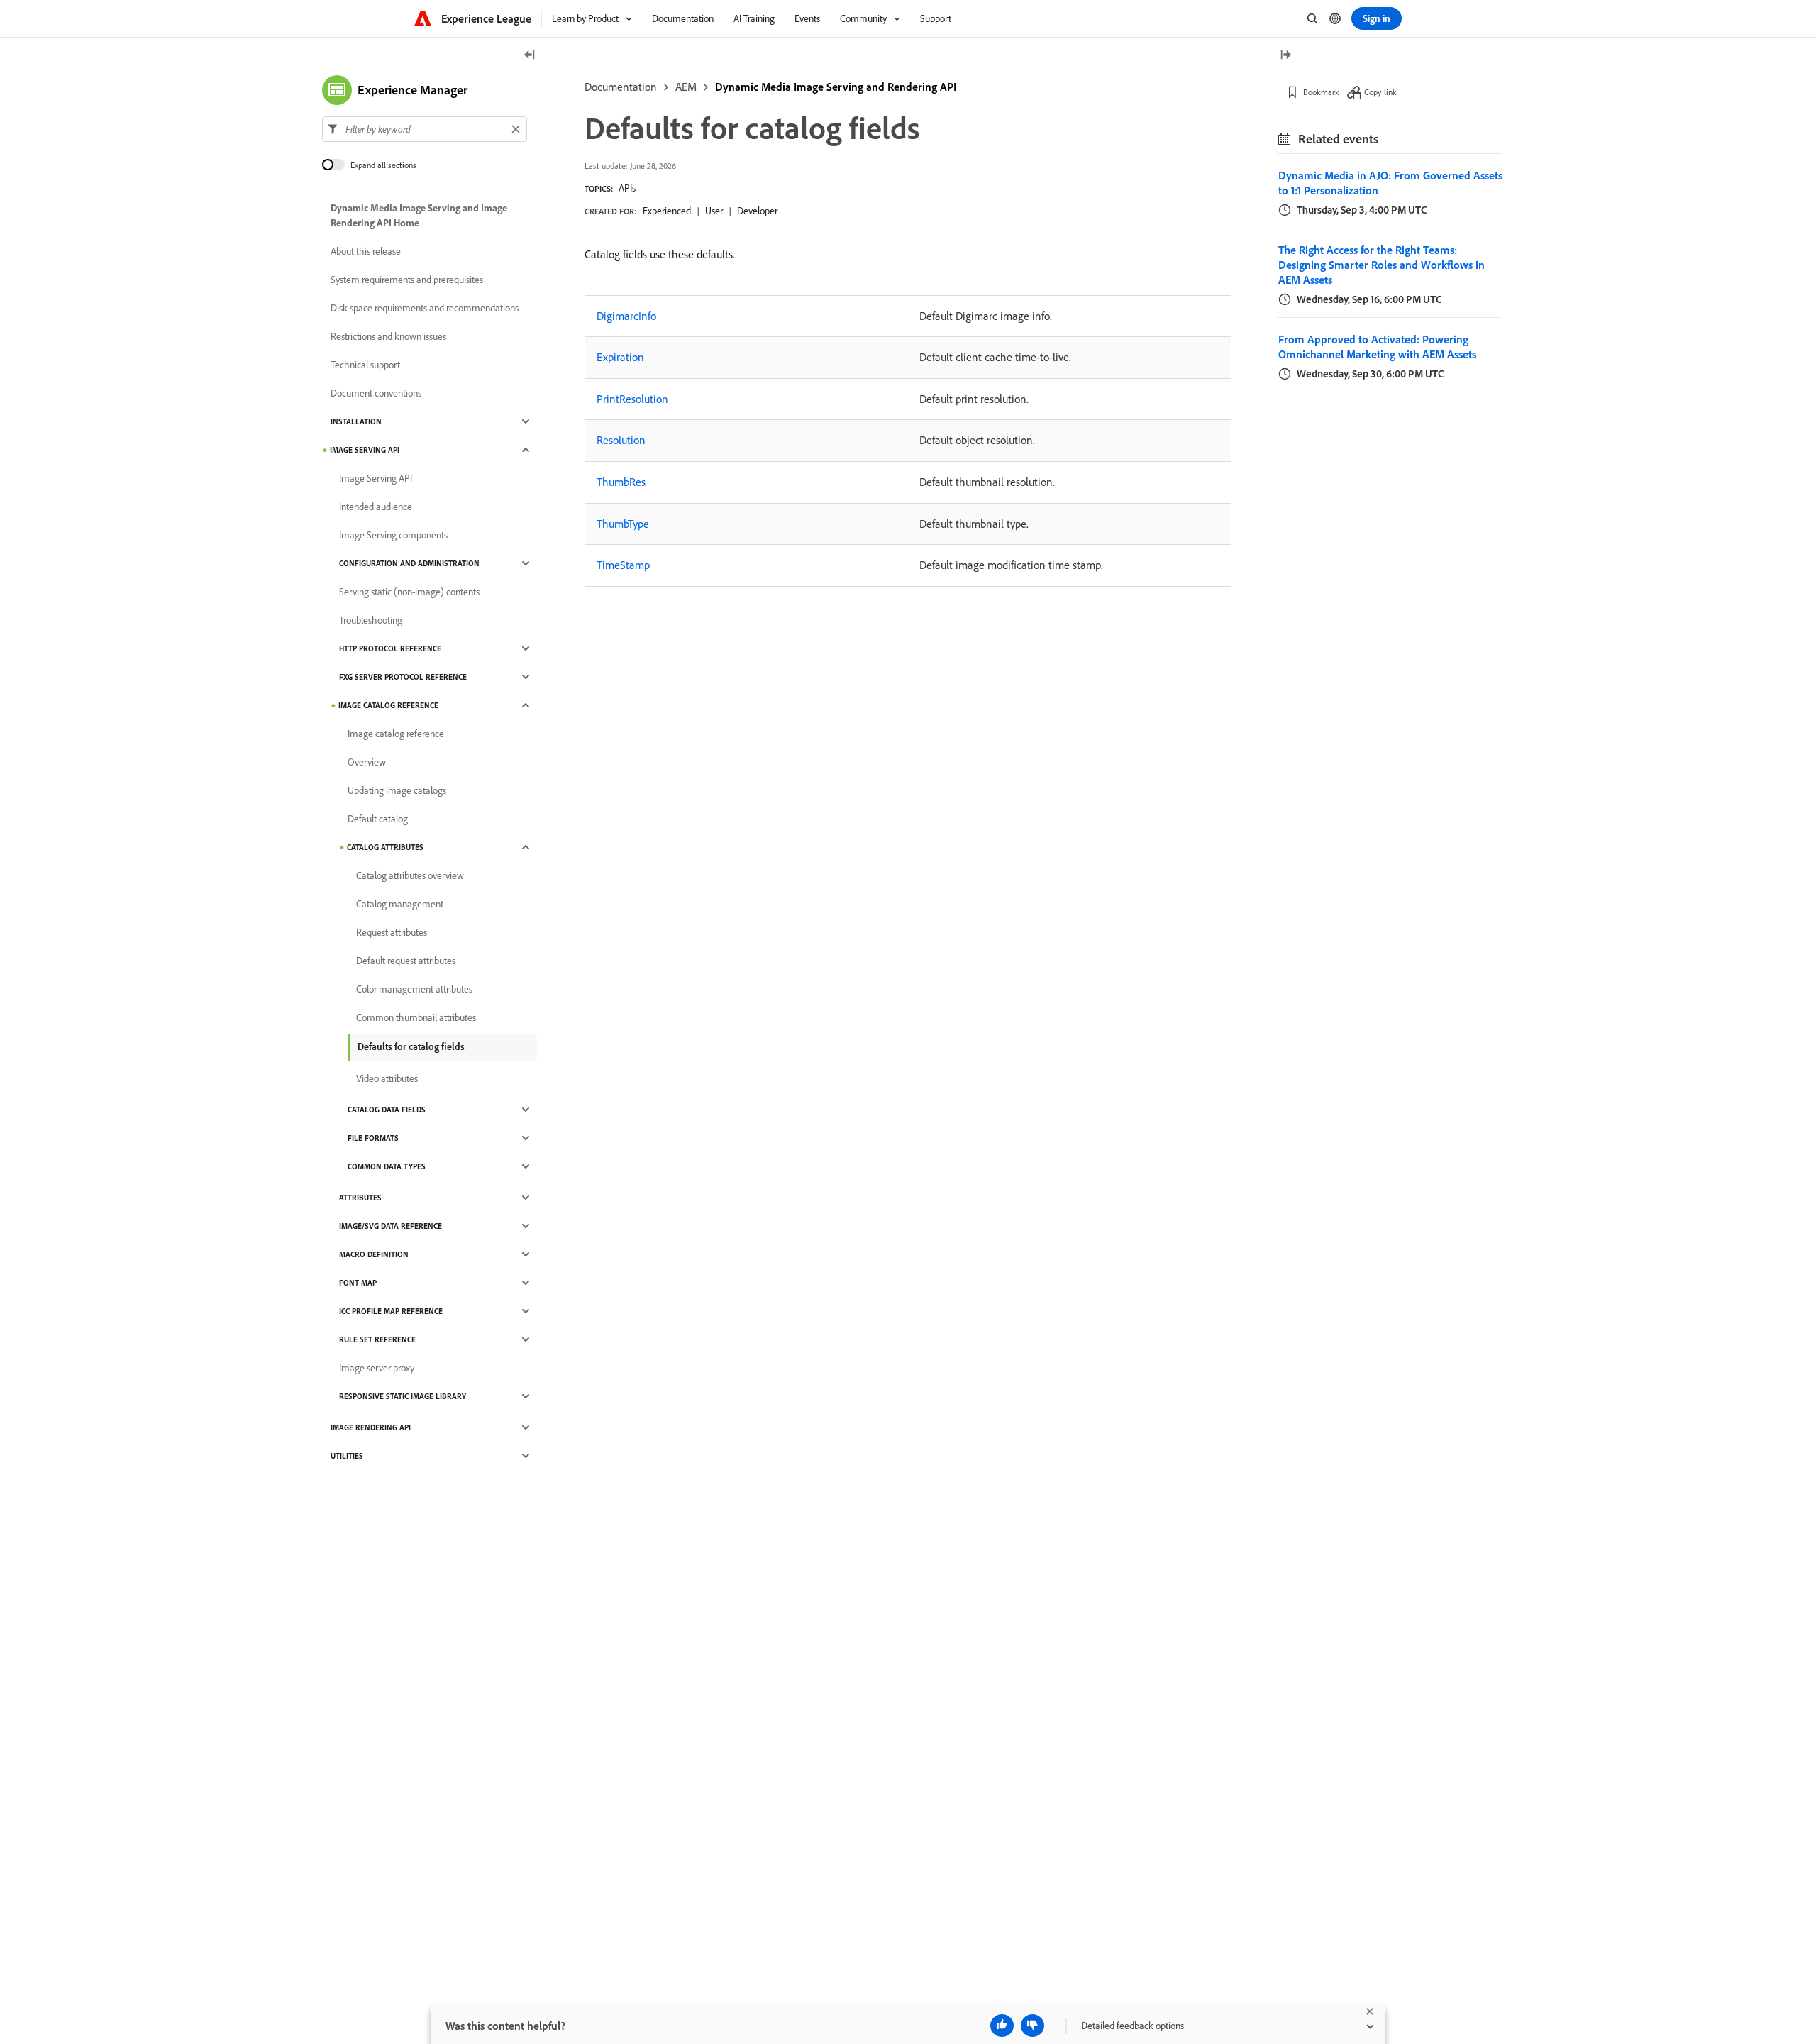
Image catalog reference (388, 705)
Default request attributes (406, 961)
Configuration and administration (409, 563)
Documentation (621, 87)
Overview (367, 762)
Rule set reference (377, 1339)
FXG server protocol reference (403, 677)
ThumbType (623, 524)
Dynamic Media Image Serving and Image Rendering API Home (419, 215)
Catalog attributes (385, 847)
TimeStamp (623, 565)
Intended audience (376, 507)
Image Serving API (365, 450)
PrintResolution (632, 399)
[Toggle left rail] (530, 56)
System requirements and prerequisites (407, 280)
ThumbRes (621, 482)
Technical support (365, 365)
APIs (627, 188)
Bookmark (1321, 92)
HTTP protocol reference (390, 648)
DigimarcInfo (626, 316)
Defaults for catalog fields (411, 1046)
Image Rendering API (371, 1427)
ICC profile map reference (391, 1311)
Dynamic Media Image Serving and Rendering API (836, 87)
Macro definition (374, 1254)
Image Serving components (393, 535)
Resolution (621, 440)
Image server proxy (377, 1368)
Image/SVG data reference (391, 1226)
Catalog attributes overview (410, 875)
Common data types (387, 1166)
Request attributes (392, 932)
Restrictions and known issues (388, 336)
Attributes (360, 1198)
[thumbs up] (1002, 2026)
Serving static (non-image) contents (409, 592)
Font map (358, 1283)
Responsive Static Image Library (403, 1396)
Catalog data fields (387, 1110)
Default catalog (378, 819)
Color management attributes (414, 989)
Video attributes (387, 1078)
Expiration (620, 357)
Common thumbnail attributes (416, 1017)
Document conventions (376, 393)
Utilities (347, 1456)
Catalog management (400, 904)
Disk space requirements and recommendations (425, 308)
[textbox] (425, 129)
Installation (356, 421)
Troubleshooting (371, 620)
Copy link (1380, 92)
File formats (373, 1138)
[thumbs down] (1032, 2026)
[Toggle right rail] (1285, 56)
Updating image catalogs (397, 790)
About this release (366, 251)
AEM (686, 87)
